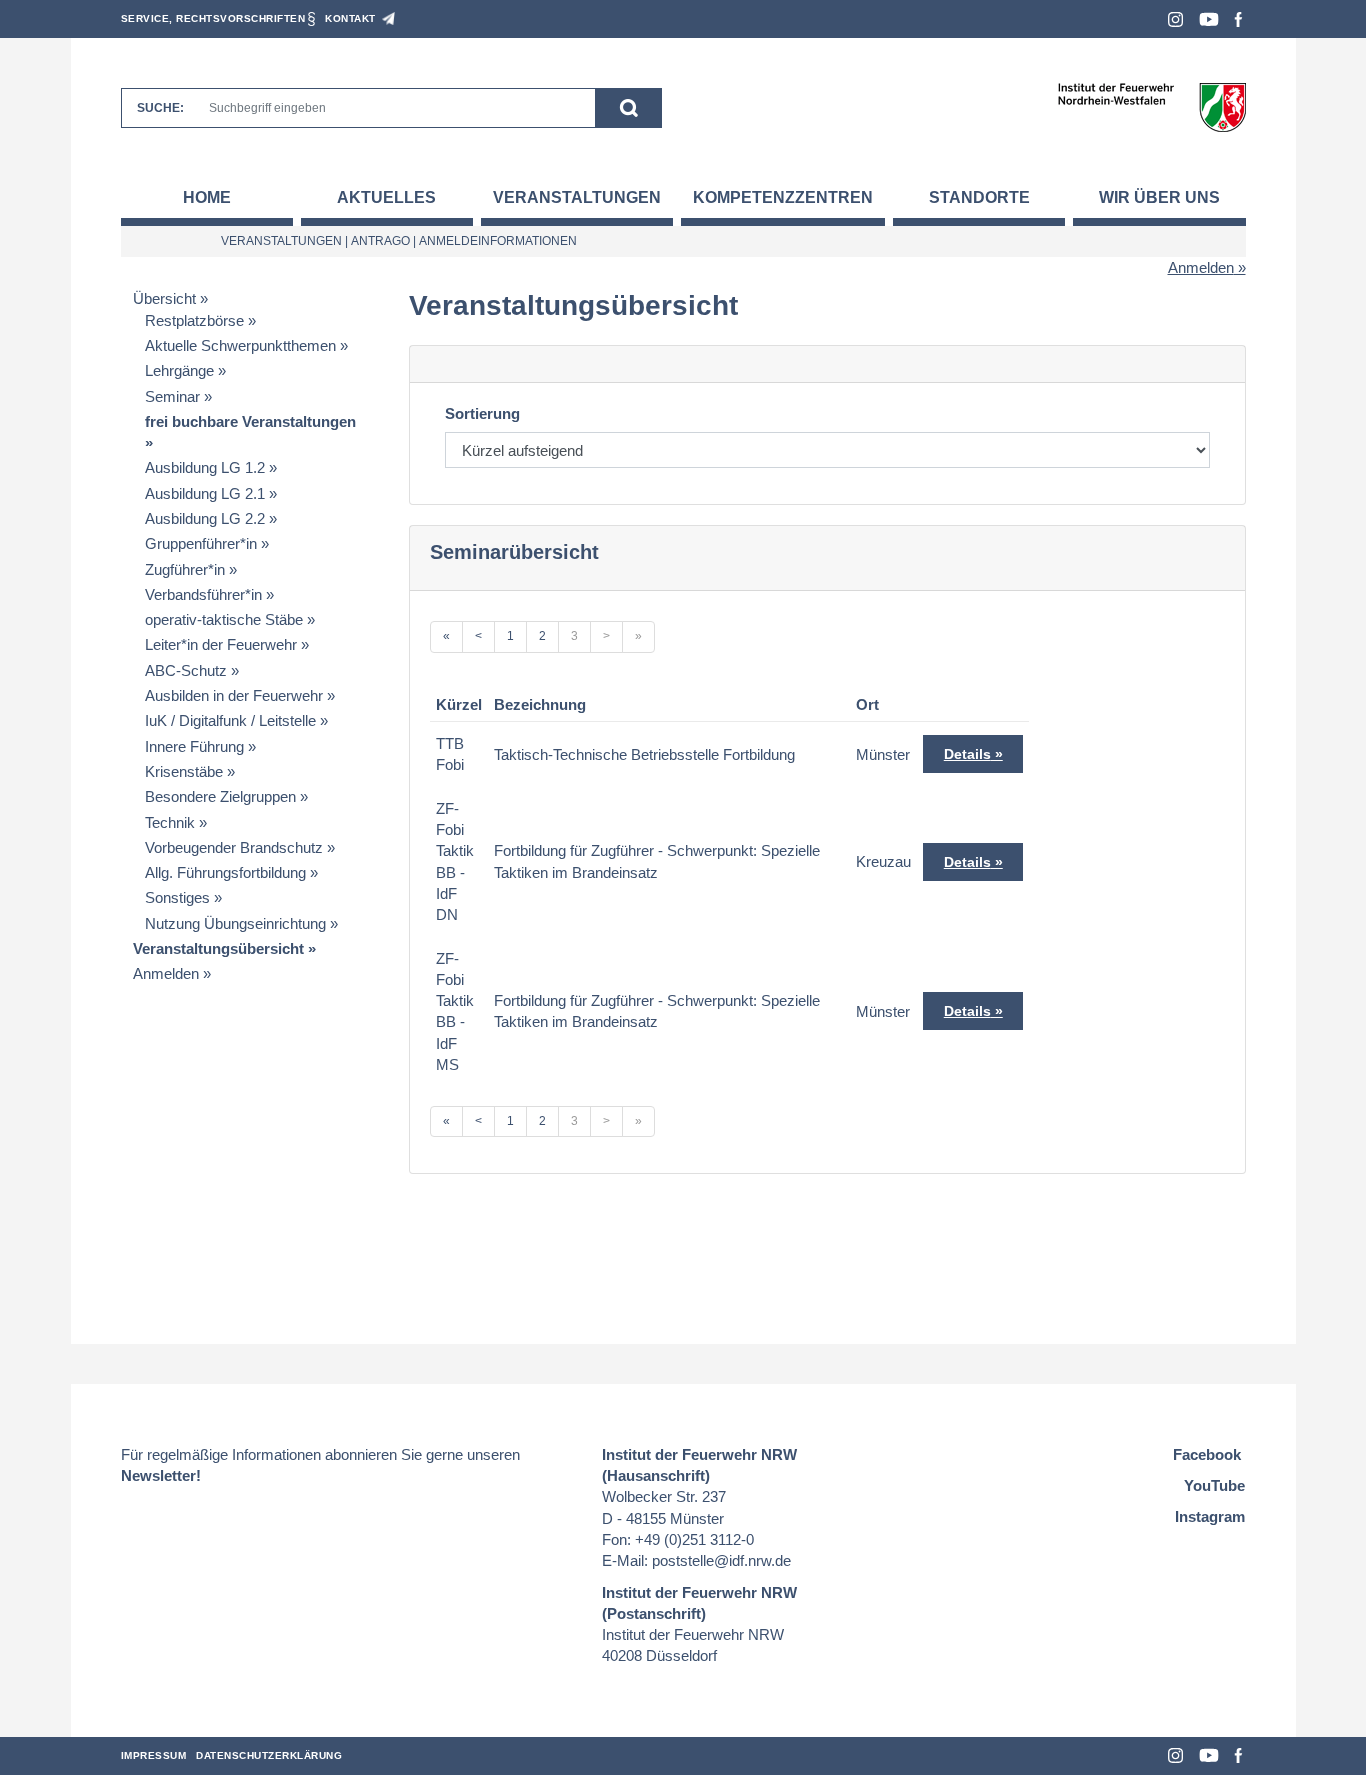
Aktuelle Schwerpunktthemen (240, 345)
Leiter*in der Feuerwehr (221, 644)
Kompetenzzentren (783, 197)
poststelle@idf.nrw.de (721, 1560)
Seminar (172, 396)
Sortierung (482, 413)
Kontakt (350, 18)
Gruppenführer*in (201, 543)
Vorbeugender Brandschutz (234, 847)
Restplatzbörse (194, 320)
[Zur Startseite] (1151, 106)
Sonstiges (177, 897)
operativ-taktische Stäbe (224, 619)
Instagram (1175, 19)
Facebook (1238, 19)
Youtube (1209, 19)
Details (967, 754)
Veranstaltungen (577, 197)
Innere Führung (194, 746)
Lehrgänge (179, 370)
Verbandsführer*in (203, 594)
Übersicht (164, 298)
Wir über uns (1159, 197)
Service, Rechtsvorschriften (213, 18)
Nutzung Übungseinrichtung (235, 923)
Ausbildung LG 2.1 (205, 493)
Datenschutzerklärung (269, 1755)
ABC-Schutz (186, 670)
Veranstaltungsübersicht (218, 948)
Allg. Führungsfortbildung (225, 872)
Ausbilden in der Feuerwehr (234, 695)
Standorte (979, 197)
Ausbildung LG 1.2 (205, 467)
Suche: (160, 108)
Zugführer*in (185, 569)
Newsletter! (161, 1475)
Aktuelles (386, 197)
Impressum (154, 1755)
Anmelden (1201, 267)
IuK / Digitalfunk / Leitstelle (230, 720)
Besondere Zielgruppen (220, 796)
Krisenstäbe (184, 771)
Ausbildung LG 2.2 (205, 518)
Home (207, 197)
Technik (170, 822)
